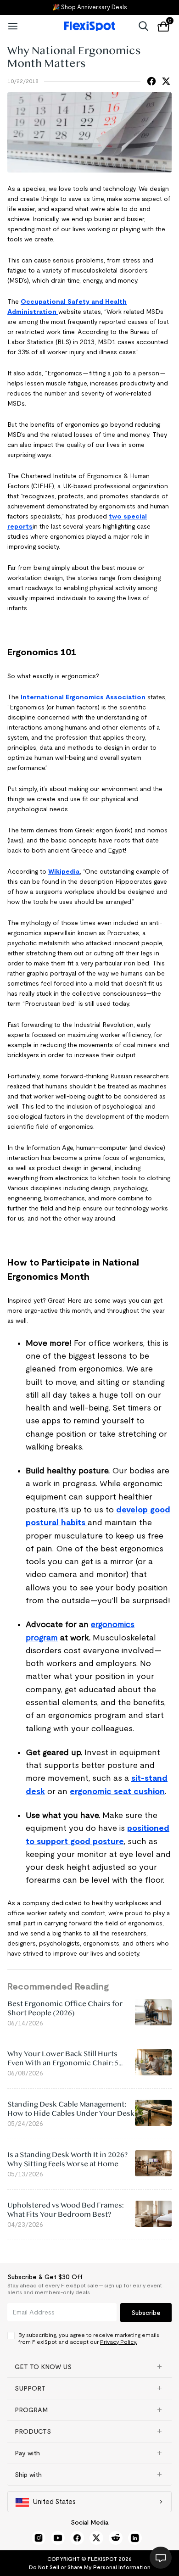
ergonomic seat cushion (117, 1791)
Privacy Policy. (119, 2342)
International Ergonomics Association (83, 697)
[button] (89, 2367)
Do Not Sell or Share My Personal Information (90, 2567)
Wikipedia (64, 871)
